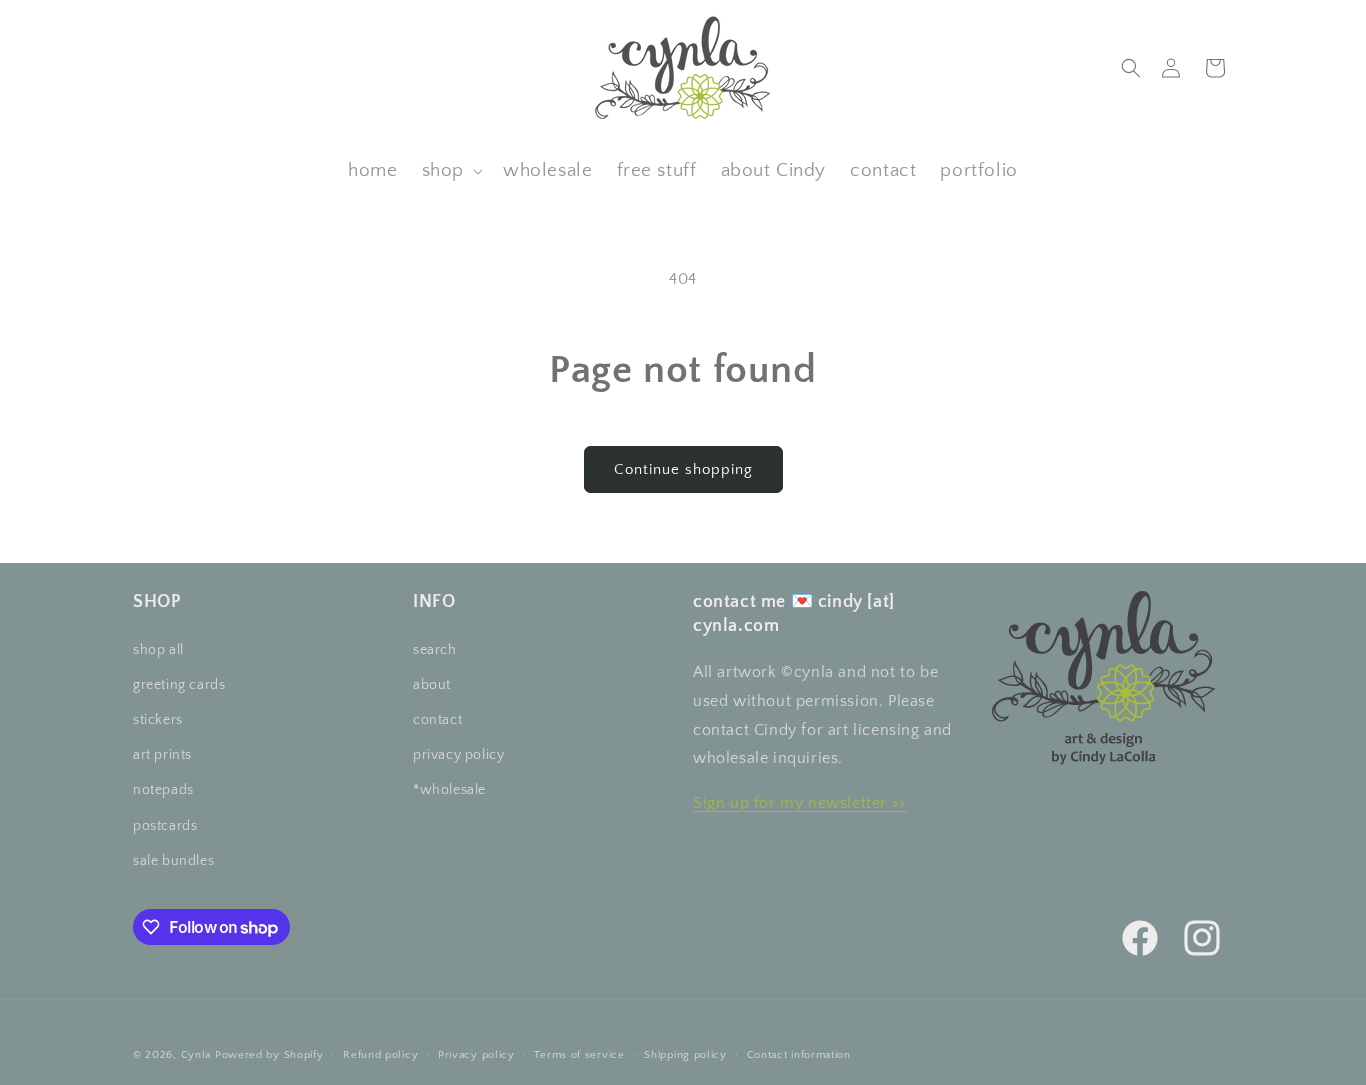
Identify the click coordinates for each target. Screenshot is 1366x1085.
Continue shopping (683, 469)
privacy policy (458, 755)
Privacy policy (476, 1055)
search (435, 650)
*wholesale (449, 790)
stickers (158, 720)
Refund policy (380, 1055)
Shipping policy (685, 1055)
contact (437, 720)
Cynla (196, 1055)
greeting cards (179, 685)
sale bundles (173, 861)
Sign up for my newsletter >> (800, 803)
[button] (1131, 68)
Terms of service (579, 1055)
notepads (163, 790)
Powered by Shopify (269, 1055)
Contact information (799, 1055)
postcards (165, 826)
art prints (162, 755)
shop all (158, 650)
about (432, 685)
